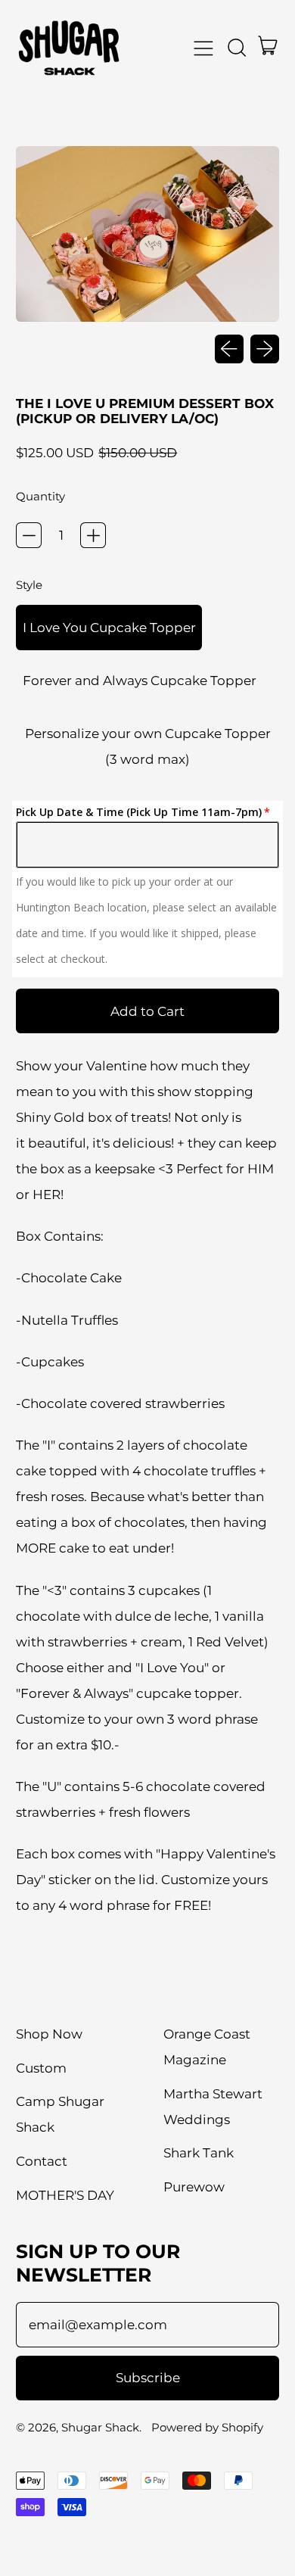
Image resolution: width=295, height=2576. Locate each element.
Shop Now (49, 2034)
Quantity (40, 496)
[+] (93, 535)
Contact (42, 2161)
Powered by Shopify (207, 2427)
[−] (29, 535)
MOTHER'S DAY (65, 2195)
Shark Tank (199, 2153)
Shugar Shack (100, 2427)
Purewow (194, 2187)
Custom (41, 2068)
